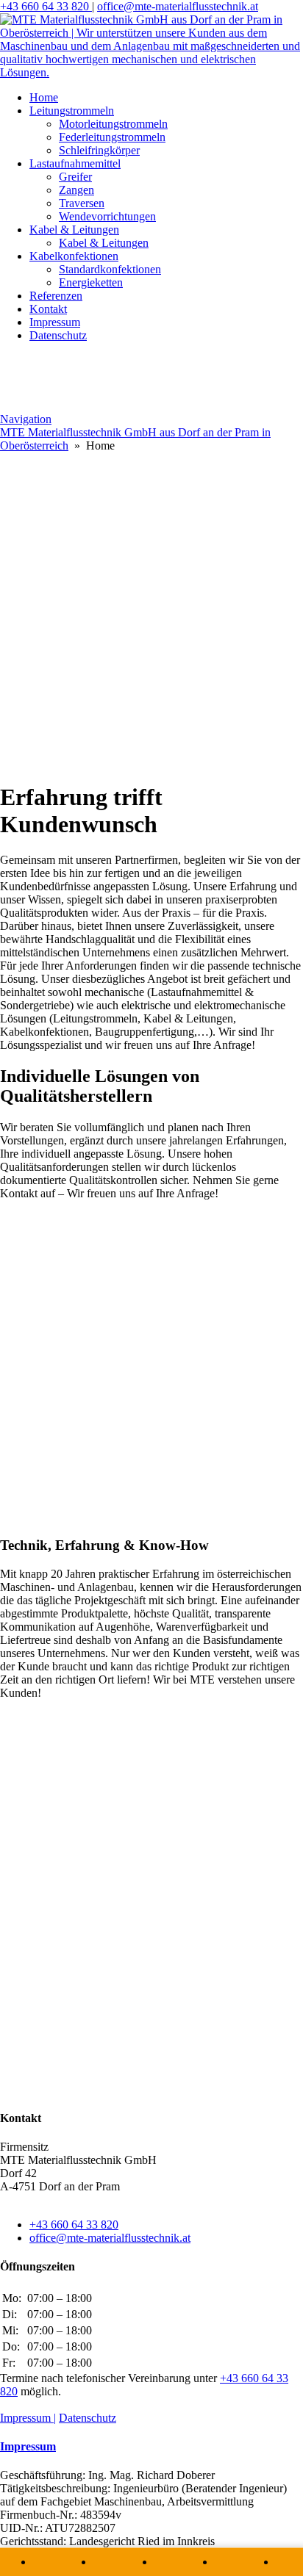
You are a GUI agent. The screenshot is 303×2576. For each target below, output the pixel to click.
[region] (151, 610)
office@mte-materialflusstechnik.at (178, 6)
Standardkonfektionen (110, 269)
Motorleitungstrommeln (113, 124)
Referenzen (56, 296)
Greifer (75, 177)
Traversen (82, 203)
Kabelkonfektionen (74, 256)
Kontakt (48, 309)
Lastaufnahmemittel (75, 163)
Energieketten (91, 282)
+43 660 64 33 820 (46, 6)
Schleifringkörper (99, 150)
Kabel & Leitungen (74, 230)
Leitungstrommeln (72, 111)
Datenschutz (58, 335)
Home (44, 97)
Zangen (76, 190)
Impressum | (28, 2418)
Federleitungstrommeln (112, 137)
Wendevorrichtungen (107, 216)
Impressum (55, 322)
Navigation (26, 419)
